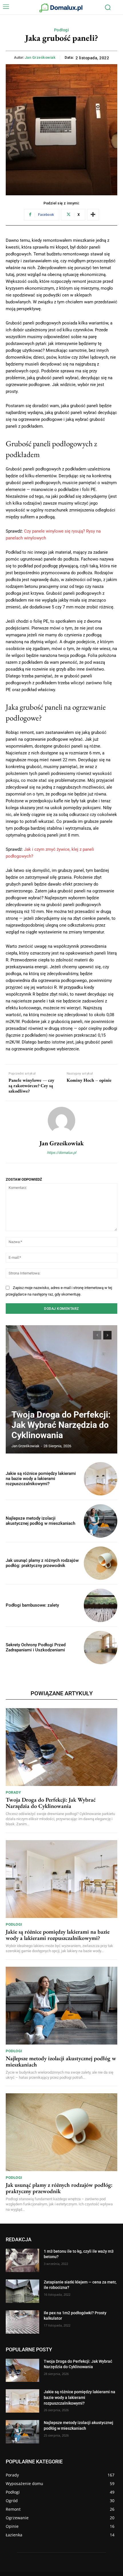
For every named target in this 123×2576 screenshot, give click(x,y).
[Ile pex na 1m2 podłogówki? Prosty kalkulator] (22, 2322)
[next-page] (107, 1335)
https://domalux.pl (61, 1153)
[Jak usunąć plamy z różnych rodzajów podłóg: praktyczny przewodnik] (101, 1563)
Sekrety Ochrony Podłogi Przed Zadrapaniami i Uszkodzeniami (36, 1647)
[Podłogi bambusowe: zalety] (101, 1605)
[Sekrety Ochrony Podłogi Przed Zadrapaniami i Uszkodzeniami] (101, 1648)
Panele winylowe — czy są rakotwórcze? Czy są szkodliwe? (31, 1086)
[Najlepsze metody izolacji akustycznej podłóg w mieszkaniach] (101, 1521)
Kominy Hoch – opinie (89, 1080)
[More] (93, 215)
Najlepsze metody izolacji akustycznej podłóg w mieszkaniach (40, 1521)
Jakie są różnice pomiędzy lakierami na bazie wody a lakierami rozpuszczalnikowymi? (41, 1479)
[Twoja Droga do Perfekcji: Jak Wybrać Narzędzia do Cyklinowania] (61, 1389)
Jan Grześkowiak (40, 57)
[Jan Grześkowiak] (61, 1120)
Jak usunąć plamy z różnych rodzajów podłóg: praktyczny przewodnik (42, 1563)
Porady (13, 1792)
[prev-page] (97, 1335)
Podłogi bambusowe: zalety (32, 1605)
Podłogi (62, 30)
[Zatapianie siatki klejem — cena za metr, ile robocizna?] (22, 2291)
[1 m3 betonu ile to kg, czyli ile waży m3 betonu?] (22, 2260)
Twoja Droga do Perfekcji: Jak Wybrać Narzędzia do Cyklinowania (61, 1425)
